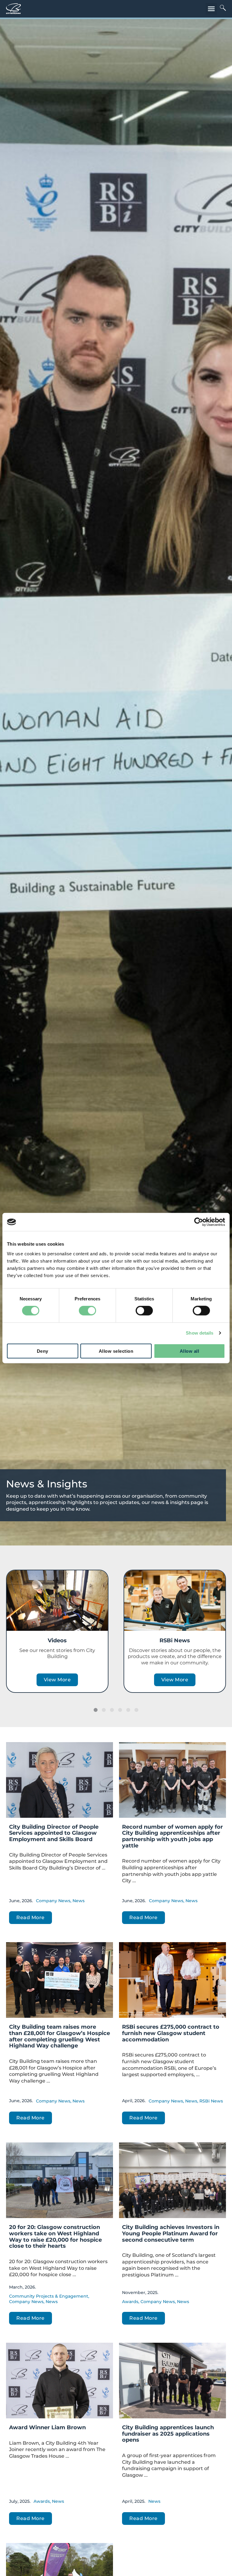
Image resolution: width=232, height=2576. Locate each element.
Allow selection (116, 1351)
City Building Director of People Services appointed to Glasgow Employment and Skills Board (54, 1833)
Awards (130, 2302)
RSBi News (175, 1640)
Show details (200, 1333)
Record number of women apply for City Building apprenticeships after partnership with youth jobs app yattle (172, 1836)
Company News (53, 1901)
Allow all (190, 1351)
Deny (43, 1351)
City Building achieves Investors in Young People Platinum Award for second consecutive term (171, 2233)
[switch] (87, 1311)
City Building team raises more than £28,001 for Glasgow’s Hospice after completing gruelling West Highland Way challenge (60, 2036)
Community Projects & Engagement (49, 2296)
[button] (211, 9)
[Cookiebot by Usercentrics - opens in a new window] (199, 1222)
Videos (57, 1640)
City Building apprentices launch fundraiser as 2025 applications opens (168, 2434)
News (79, 1901)
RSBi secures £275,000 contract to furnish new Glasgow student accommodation (171, 2033)
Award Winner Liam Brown (47, 2427)
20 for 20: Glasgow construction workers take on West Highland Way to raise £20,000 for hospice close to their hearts (55, 2237)
